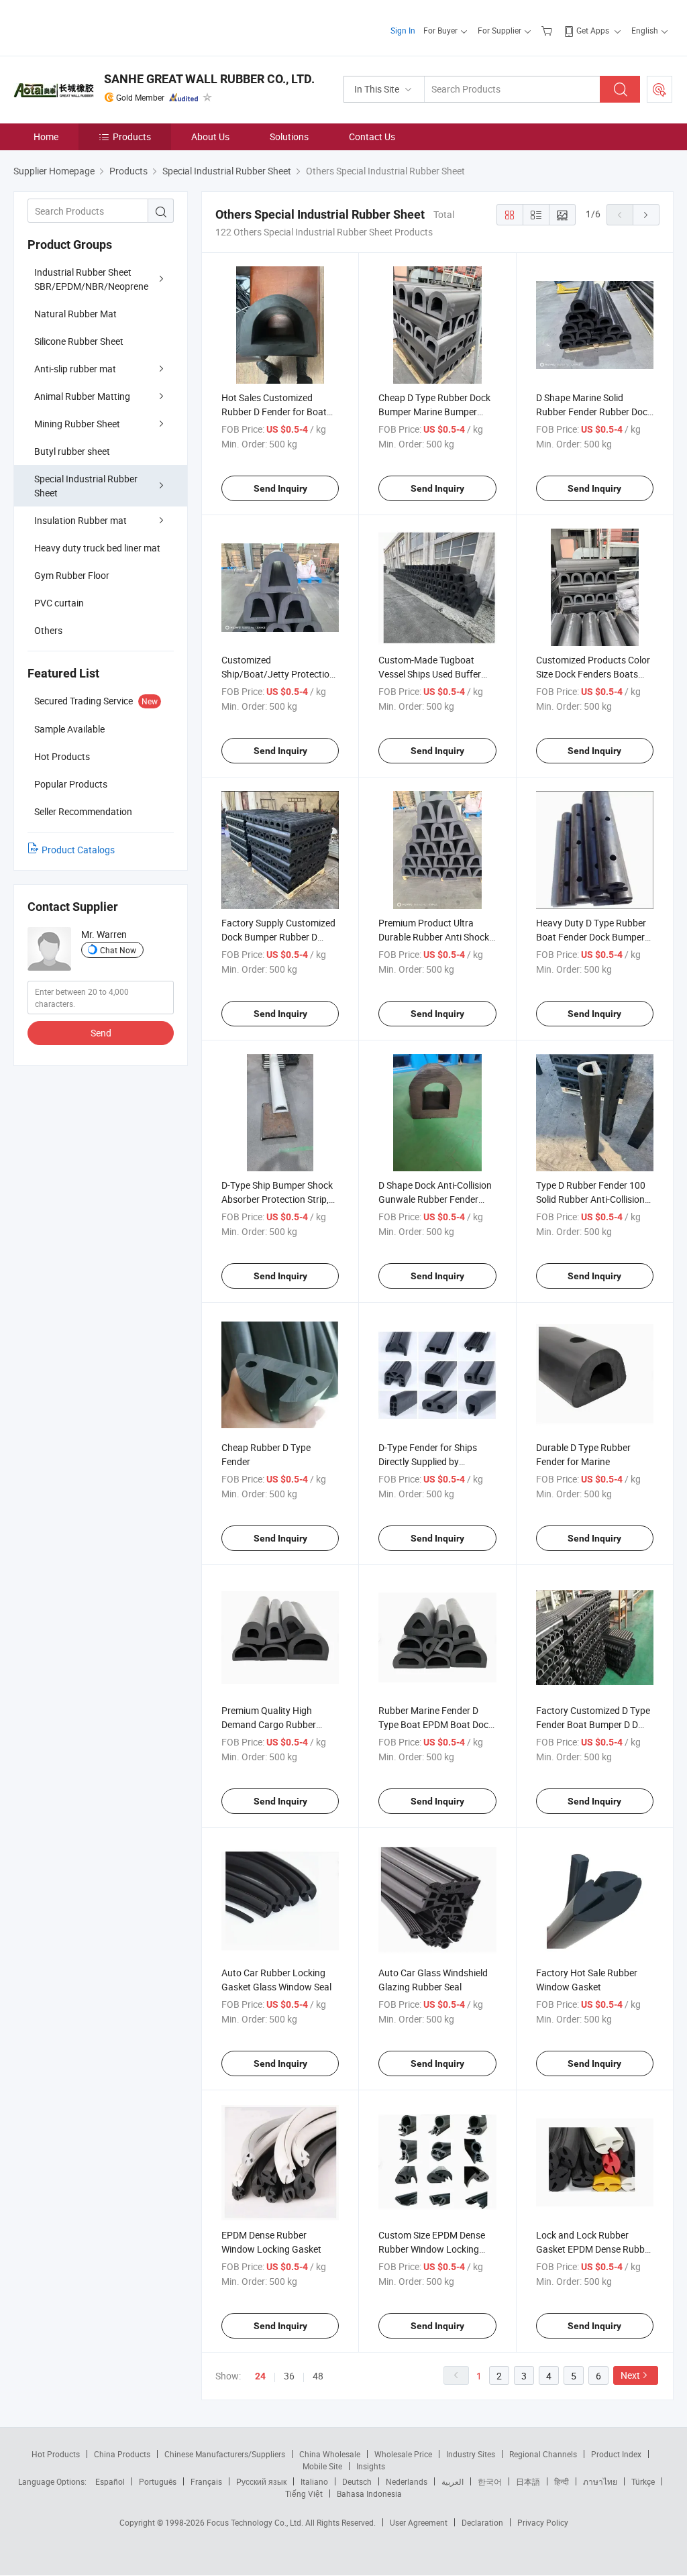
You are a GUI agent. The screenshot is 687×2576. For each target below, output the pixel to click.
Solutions (289, 137)
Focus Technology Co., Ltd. (256, 2522)
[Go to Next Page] (646, 215)
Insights (371, 2466)
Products (132, 137)
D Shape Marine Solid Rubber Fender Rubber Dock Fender (594, 412)
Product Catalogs (78, 850)
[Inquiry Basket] (548, 30)
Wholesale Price (403, 2454)
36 (289, 2376)
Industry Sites (471, 2454)
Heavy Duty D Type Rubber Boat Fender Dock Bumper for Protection (591, 937)
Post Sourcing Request (659, 89)
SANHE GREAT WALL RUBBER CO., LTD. (209, 79)
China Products (122, 2454)
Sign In (403, 30)
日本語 (528, 2481)
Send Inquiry (280, 488)
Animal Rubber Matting (82, 396)
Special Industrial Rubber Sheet (86, 486)
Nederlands (407, 2481)
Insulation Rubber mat (81, 520)
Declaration (482, 2522)
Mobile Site (322, 2466)
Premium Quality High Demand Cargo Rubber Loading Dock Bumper (269, 1724)
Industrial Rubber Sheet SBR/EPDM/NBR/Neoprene (91, 279)
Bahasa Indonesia (369, 2493)
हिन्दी (562, 2481)
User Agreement (419, 2522)
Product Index (616, 2454)
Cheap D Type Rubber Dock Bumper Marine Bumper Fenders (434, 412)
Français (206, 2481)
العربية (453, 2481)
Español (110, 2481)
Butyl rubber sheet (72, 451)
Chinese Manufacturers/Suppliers (225, 2454)
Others (48, 630)
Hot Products (56, 2454)
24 (260, 2376)
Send (101, 1033)
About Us (210, 137)
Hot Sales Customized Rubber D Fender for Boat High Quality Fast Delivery (274, 412)
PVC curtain (59, 603)
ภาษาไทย (600, 2481)
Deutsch (357, 2481)
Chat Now (118, 950)
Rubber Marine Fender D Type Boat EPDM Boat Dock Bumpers (436, 1724)
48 (318, 2376)
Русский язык (261, 2481)
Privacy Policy (543, 2522)
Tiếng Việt (304, 2493)
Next (630, 2375)
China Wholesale (330, 2454)
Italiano (314, 2481)
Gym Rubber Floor (72, 575)
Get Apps (593, 30)
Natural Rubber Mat (75, 314)
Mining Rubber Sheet (77, 424)
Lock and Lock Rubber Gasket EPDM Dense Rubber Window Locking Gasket (594, 2249)
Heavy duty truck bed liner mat (97, 548)
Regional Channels (543, 2454)
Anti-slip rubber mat (75, 369)
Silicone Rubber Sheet (79, 341)
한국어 (490, 2481)
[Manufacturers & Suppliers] (100, 26)
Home (46, 137)
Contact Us (372, 137)
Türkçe (643, 2481)
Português (158, 2481)
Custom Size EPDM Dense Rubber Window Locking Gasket (432, 2249)
